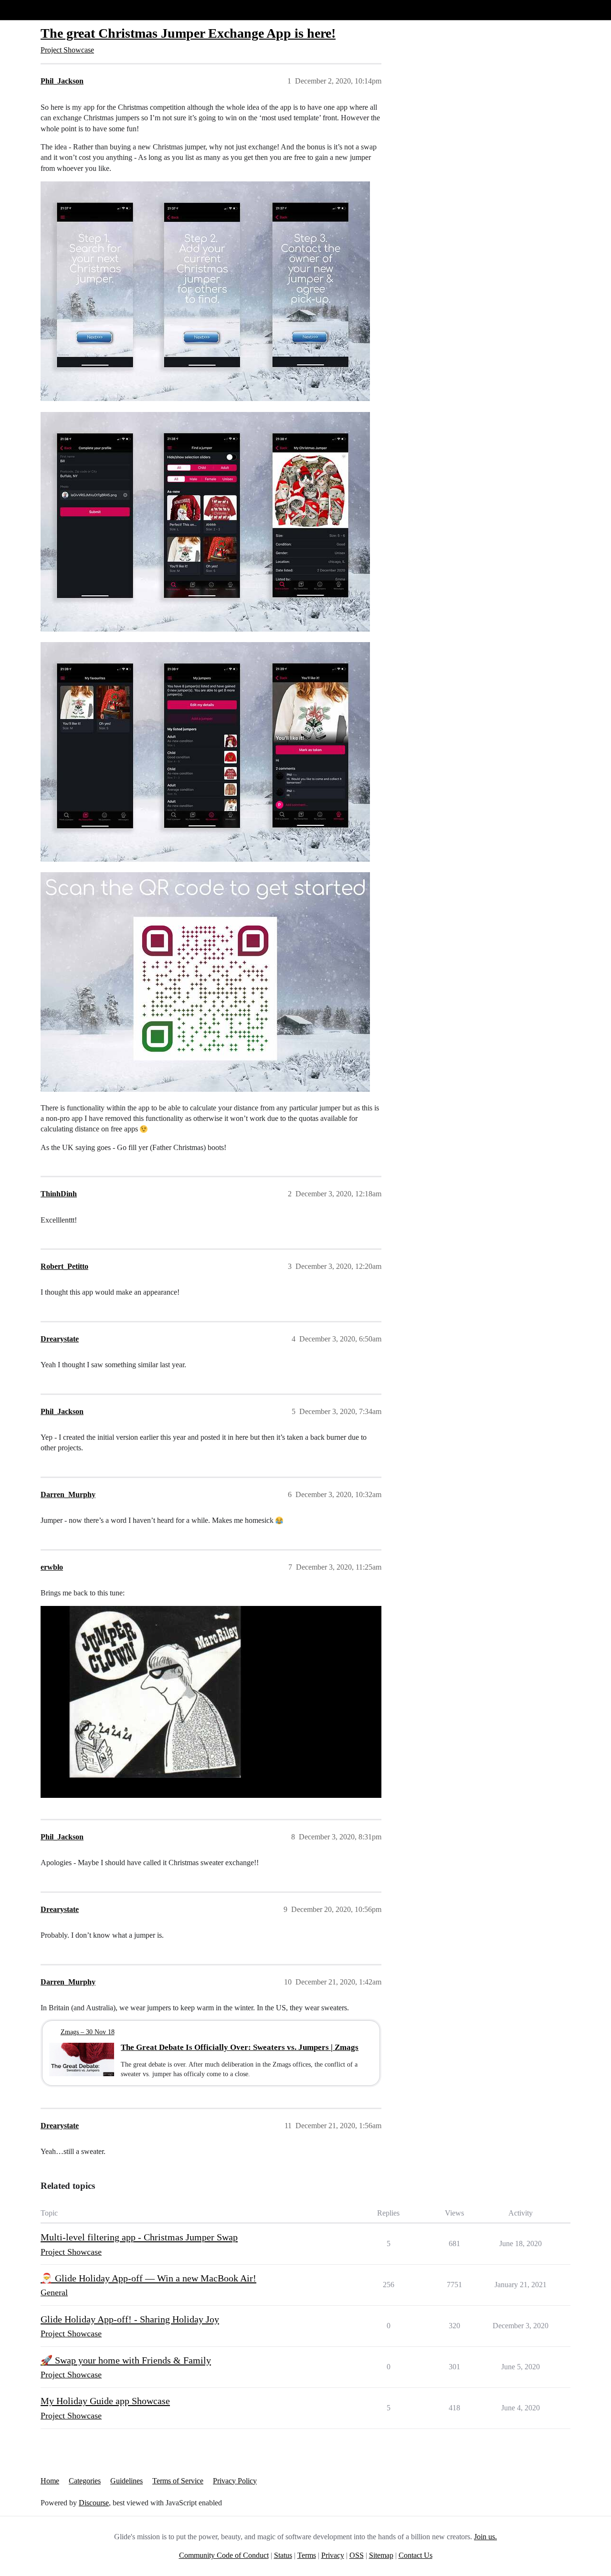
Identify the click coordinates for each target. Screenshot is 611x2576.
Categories (85, 2481)
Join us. (485, 2537)
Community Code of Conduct (224, 2555)
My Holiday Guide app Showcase (105, 2401)
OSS (357, 2555)
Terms (307, 2555)
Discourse (94, 2503)
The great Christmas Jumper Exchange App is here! (188, 33)
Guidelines (126, 2481)
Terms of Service (178, 2481)
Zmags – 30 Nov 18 (88, 2032)
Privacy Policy (235, 2481)
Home (50, 2481)
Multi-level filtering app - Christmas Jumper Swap (139, 2237)
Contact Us (416, 2555)
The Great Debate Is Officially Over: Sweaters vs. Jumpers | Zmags (240, 2047)
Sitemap (381, 2555)
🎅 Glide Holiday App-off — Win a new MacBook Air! (148, 2278)
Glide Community (32, 10)
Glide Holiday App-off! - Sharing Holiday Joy (130, 2319)
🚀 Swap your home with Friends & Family (126, 2360)
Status (283, 2555)
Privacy (333, 2555)
